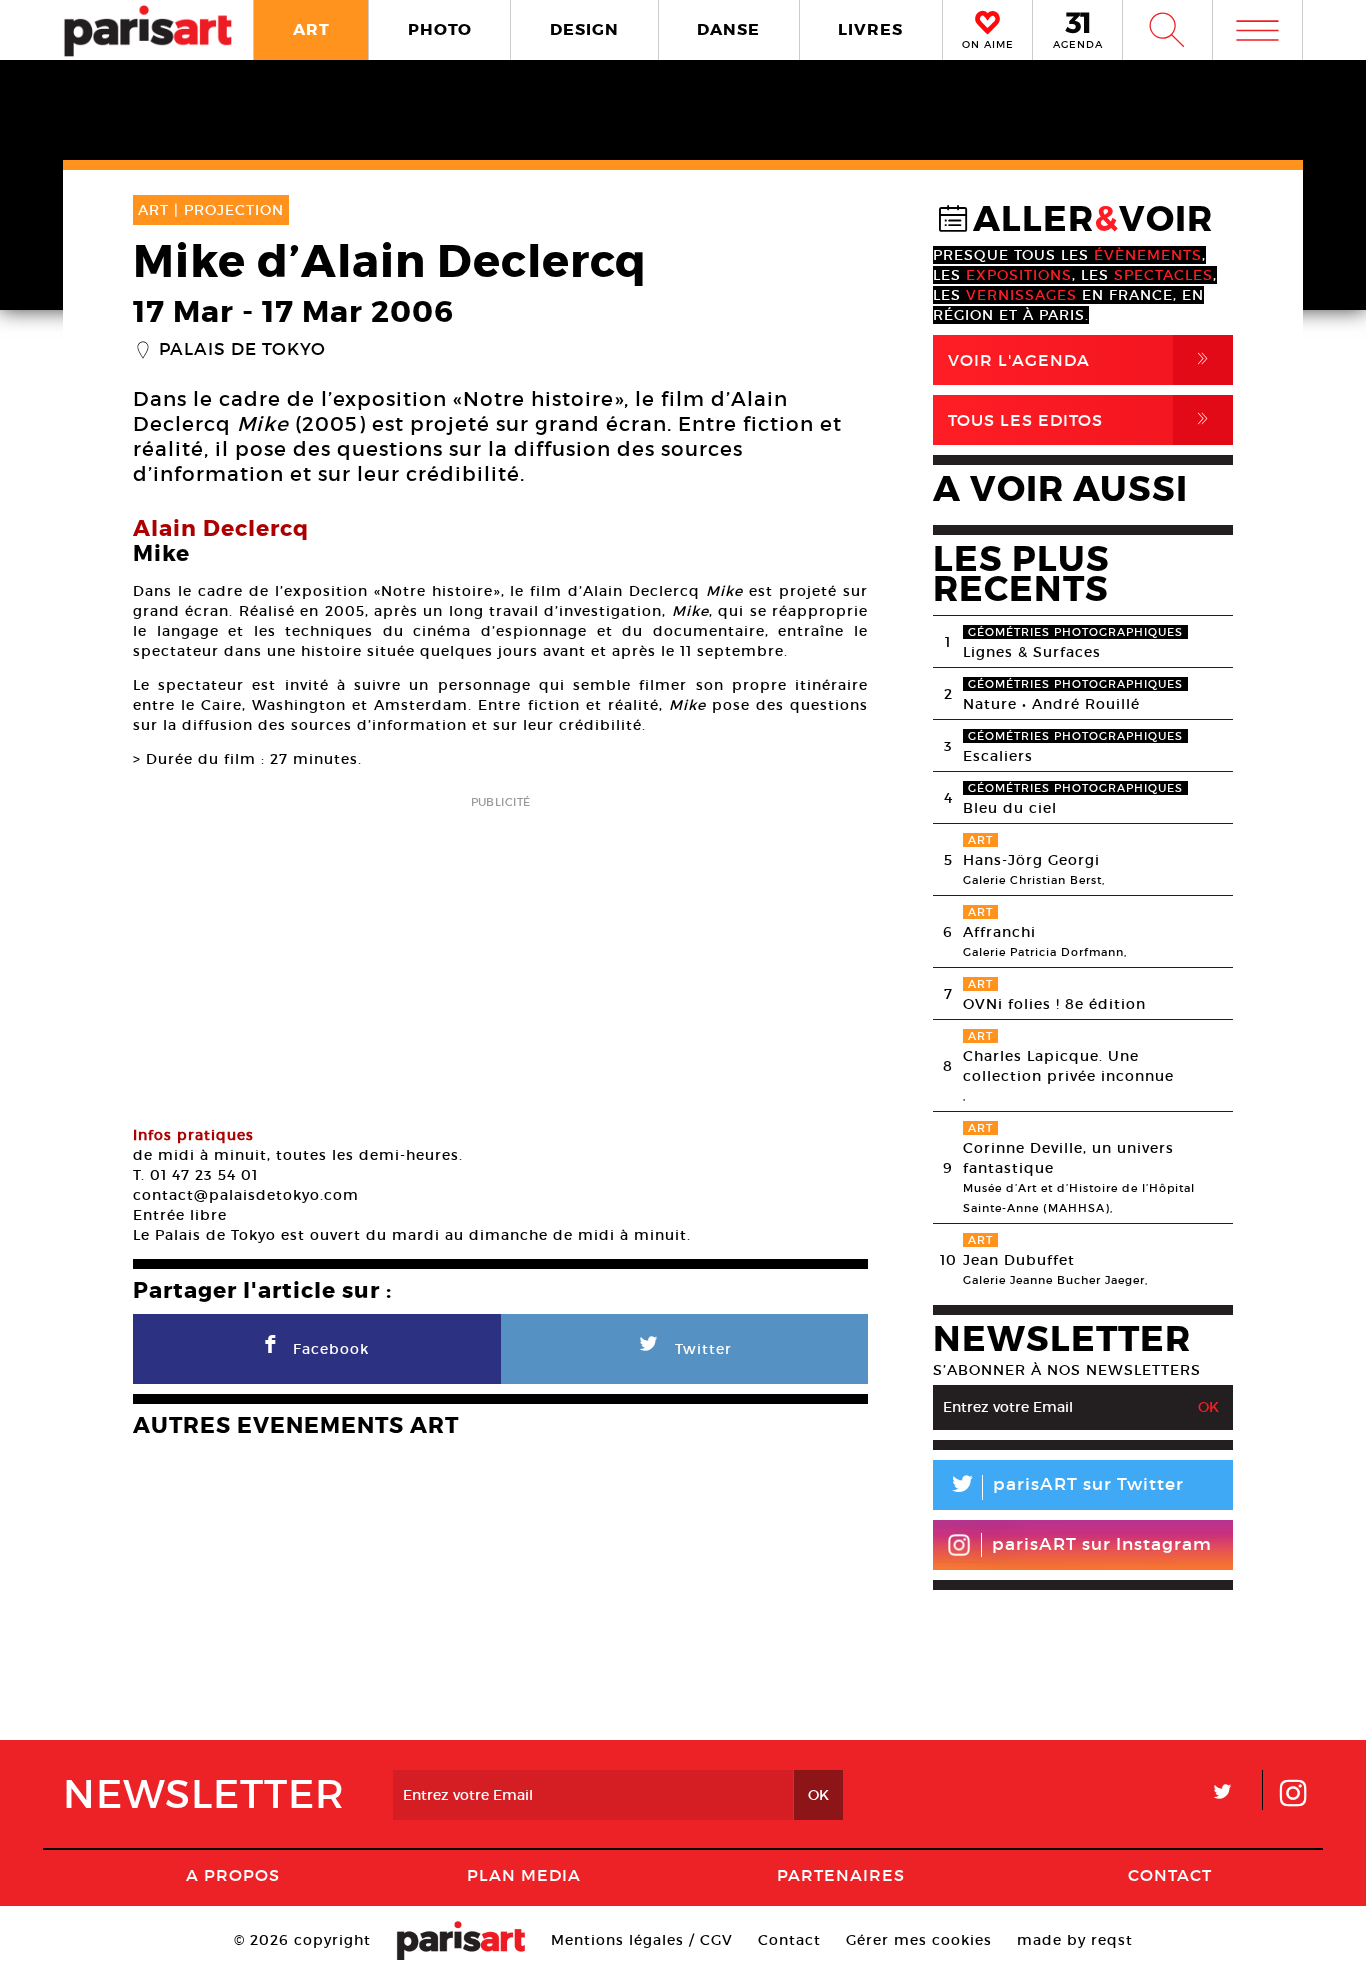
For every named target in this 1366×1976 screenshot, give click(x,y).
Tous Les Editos (1082, 419)
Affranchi (999, 932)
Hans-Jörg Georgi (1031, 860)
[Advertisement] (500, 954)
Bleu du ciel (1010, 808)
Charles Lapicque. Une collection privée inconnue (1068, 1066)
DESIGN (584, 29)
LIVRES (870, 29)
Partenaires (841, 1875)
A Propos (233, 1875)
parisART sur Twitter (1066, 1487)
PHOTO (440, 29)
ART (311, 29)
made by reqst (1075, 1940)
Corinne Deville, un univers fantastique (1068, 1158)
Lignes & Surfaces (1032, 652)
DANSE (728, 29)
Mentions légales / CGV (642, 1940)
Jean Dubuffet (1019, 1260)
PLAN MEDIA (524, 1875)
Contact (1170, 1875)
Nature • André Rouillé (1051, 704)
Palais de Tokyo (242, 350)
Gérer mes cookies (919, 1940)
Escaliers (998, 756)
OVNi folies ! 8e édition (1054, 1004)
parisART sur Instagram (1102, 1544)
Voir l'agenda (1082, 359)
